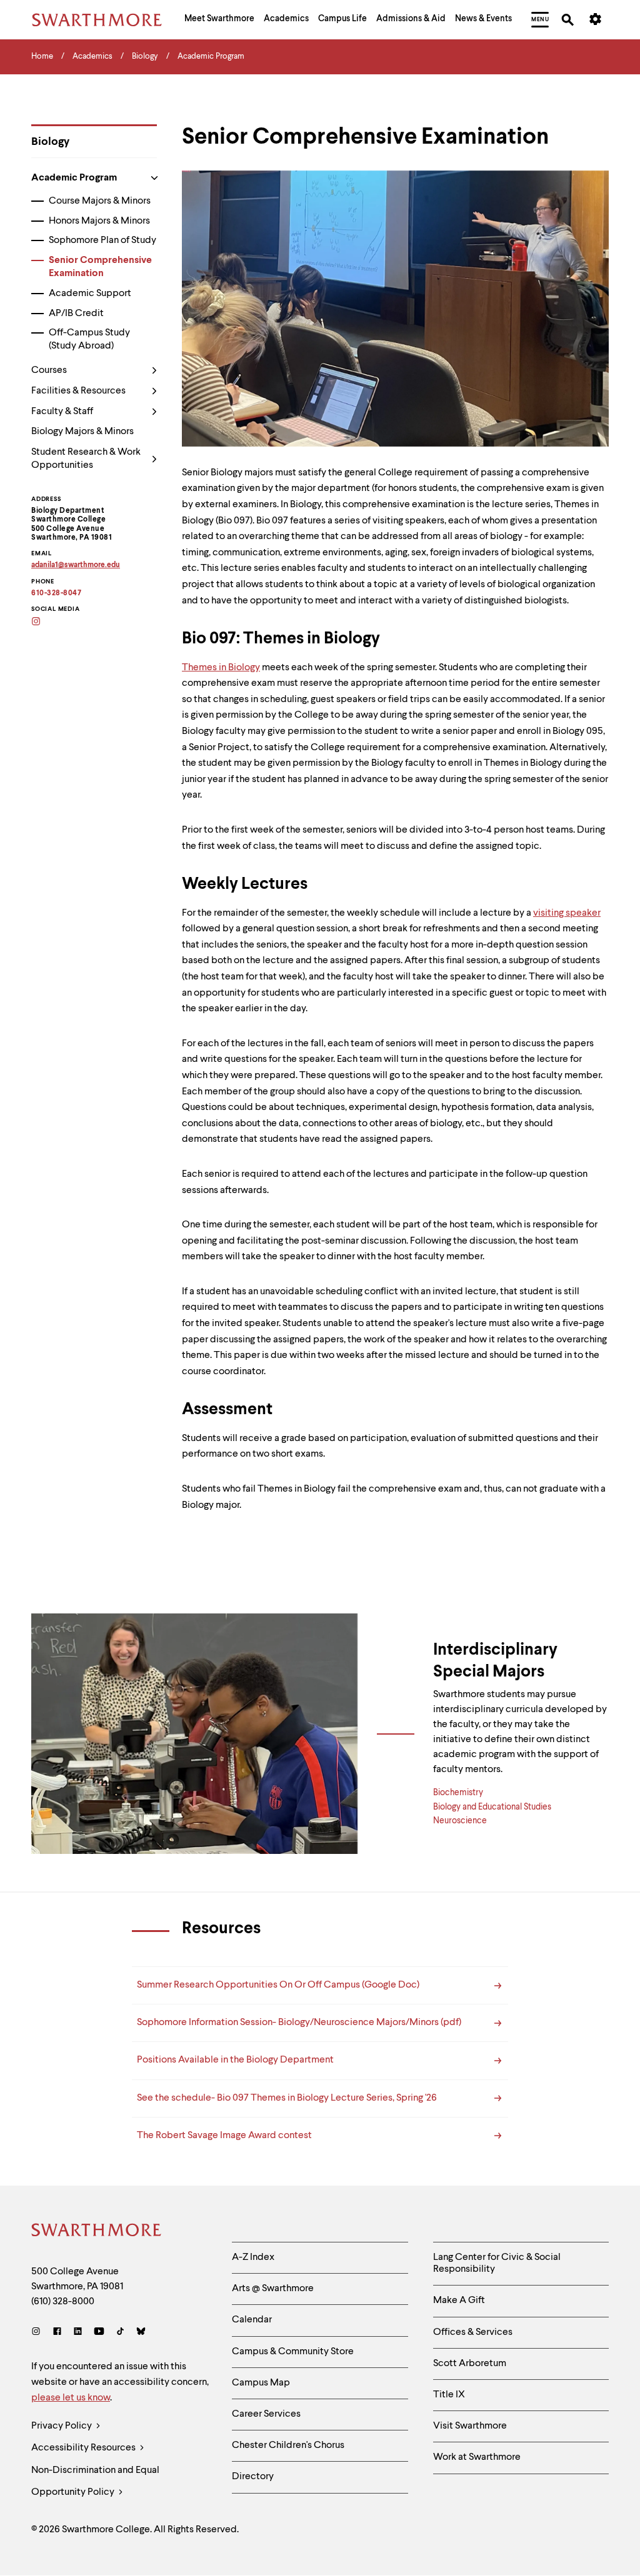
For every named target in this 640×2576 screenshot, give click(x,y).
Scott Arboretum (470, 2364)
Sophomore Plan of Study (102, 240)
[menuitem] (219, 20)
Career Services (266, 2414)
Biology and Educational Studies (492, 1807)
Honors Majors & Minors (99, 221)
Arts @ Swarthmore (273, 2289)
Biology (50, 142)
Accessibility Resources (84, 2448)
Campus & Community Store (293, 2352)
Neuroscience (460, 1821)
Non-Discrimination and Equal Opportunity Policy (95, 2481)
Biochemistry (458, 1793)
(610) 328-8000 (63, 2302)
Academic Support (90, 294)
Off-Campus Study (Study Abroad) (89, 339)
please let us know (71, 2398)
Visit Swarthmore (470, 2426)
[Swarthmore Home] (97, 2232)
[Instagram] (38, 2333)
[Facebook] (57, 2333)
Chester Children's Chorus (288, 2445)
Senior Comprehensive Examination (100, 267)
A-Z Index (253, 2257)
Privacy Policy (62, 2426)
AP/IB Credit (76, 314)
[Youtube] (99, 2333)
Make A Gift (459, 2301)
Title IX (449, 2395)
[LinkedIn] (78, 2333)
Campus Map (261, 2383)
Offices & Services (473, 2332)
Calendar (252, 2320)
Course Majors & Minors (100, 201)
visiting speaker (567, 913)
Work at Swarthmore (477, 2457)
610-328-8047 (56, 593)
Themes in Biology (221, 668)
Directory (253, 2477)
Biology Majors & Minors (82, 432)
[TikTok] (120, 2333)
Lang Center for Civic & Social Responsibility (497, 2263)
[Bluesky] (141, 2333)
